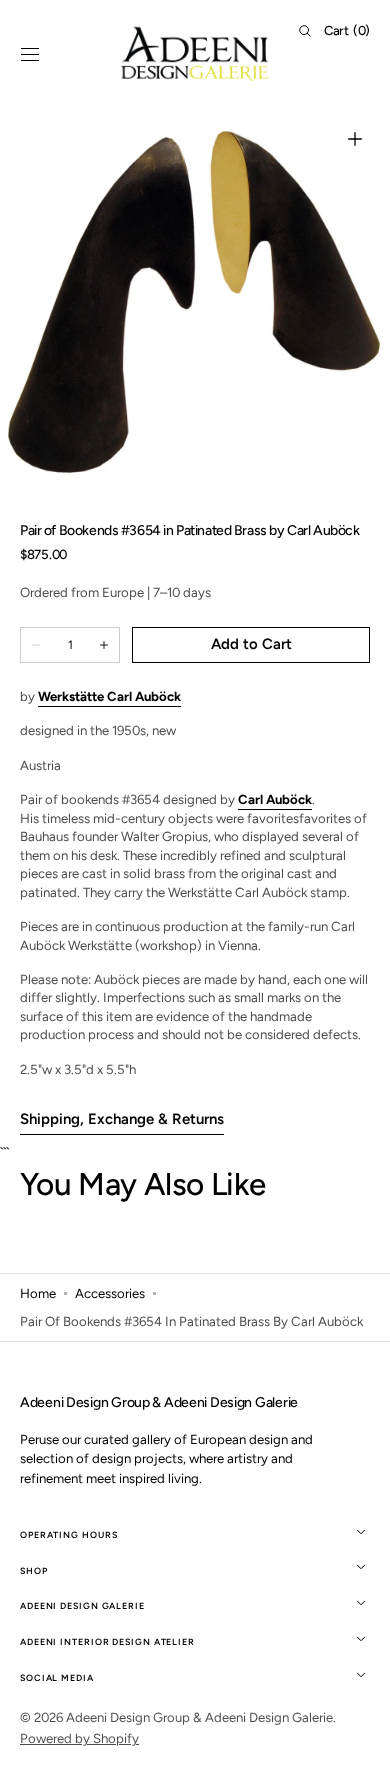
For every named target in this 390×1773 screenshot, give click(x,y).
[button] (30, 54)
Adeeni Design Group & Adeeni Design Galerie (199, 1717)
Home (38, 1293)
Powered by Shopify (79, 1738)
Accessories (110, 1293)
